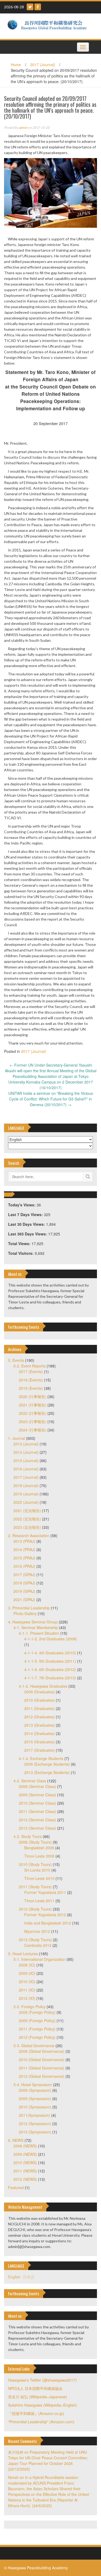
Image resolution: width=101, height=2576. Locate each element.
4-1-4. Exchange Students (41, 1758)
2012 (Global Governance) (42, 2076)
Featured (16, 2187)
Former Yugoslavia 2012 (45, 1915)
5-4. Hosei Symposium (33, 2085)
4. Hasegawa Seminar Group (33, 1622)
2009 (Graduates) (39, 1692)
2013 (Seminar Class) (37, 1828)
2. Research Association (29, 1535)
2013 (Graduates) (39, 1725)
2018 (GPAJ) (24, 1583)
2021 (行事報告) (33, 1405)
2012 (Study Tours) (35, 1909)
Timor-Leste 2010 (39, 1878)
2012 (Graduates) (39, 1717)
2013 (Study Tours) (35, 1940)
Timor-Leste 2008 (39, 1856)
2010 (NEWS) (25, 2162)
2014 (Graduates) (39, 1733)
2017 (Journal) (43, 65)
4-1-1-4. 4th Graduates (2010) (50, 1653)
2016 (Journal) (26, 1469)
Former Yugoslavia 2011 (45, 1892)
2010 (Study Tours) (35, 1864)
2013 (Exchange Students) (47, 1772)
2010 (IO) (27, 1982)
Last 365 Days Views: (28, 1234)
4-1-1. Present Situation (39, 1633)
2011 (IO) (27, 1990)
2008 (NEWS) (25, 2146)
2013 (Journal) (26, 1444)
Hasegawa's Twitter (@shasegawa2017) (42, 2380)
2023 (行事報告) (33, 1421)
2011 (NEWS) (25, 2171)
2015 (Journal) (26, 1460)
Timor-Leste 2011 (39, 1901)
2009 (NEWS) (25, 2154)
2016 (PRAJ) (24, 1566)
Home (16, 65)
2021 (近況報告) (27, 1510)
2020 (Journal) (26, 1502)
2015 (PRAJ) (24, 1558)
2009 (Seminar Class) (37, 1795)
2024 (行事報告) (33, 1430)
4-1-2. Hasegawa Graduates (43, 1686)
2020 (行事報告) (33, 1396)
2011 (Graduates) (39, 1708)
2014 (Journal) (26, 1452)
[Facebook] (38, 7)
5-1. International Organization (39, 1959)
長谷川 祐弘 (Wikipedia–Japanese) (38, 2397)
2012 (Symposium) (35, 2123)
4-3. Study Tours (28, 1836)
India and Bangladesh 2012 (48, 1923)
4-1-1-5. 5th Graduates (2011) (50, 1661)
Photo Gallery (25, 1613)
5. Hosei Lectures (23, 1954)
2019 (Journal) (26, 1494)
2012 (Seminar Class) (37, 1820)
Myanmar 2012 (37, 1931)
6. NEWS (16, 2140)
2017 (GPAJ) (24, 1574)
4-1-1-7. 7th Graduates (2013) (50, 1678)
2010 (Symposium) (35, 2107)
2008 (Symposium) (35, 2090)
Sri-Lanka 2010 (37, 1870)
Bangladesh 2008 (39, 1848)
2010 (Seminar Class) (37, 1803)
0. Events (16, 1360)
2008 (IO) (27, 1965)
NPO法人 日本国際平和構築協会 (35, 2388)
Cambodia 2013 (38, 1945)
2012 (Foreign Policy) (37, 2037)
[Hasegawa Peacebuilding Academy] (48, 26)
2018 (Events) (31, 1380)
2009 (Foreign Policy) (37, 2021)
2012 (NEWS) (25, 2179)
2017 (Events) (31, 1371)
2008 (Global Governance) (42, 2051)
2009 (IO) (27, 1973)
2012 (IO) (27, 1998)
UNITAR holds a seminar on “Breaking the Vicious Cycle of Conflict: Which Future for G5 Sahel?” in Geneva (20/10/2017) (51, 1099)
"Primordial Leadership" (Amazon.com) (41, 2422)
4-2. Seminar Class (30, 1781)
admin (23, 128)
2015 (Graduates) (39, 1742)
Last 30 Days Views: (27, 1224)
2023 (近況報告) (27, 1527)
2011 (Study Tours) (35, 1887)
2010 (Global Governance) (42, 2060)
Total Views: (20, 1244)
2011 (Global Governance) (42, 2068)
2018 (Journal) (26, 1485)
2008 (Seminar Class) (37, 1786)
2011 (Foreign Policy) (37, 2029)
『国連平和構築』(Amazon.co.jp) (36, 2413)
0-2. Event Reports (29, 1366)
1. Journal (17, 1438)
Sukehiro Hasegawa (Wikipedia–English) (43, 2405)
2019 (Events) (31, 1388)
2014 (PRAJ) (24, 1549)
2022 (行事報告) (33, 1413)
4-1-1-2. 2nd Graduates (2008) (51, 1639)
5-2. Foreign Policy (29, 2007)
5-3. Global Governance (34, 2046)
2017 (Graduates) (39, 1750)
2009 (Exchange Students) (47, 1764)
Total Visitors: (21, 1253)
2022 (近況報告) (27, 1519)
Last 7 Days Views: (26, 1214)
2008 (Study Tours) (35, 1842)
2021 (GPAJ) (24, 1599)
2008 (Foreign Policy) (37, 2012)
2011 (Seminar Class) (37, 1811)
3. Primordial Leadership (29, 1608)
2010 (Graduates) (39, 1700)
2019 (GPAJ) (24, 1591)
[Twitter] (30, 7)
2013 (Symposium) (35, 2132)
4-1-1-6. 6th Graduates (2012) (50, 1669)
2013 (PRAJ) (24, 1541)
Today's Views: (22, 1205)
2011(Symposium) (34, 2115)
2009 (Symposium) (35, 2098)
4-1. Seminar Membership (36, 1627)
